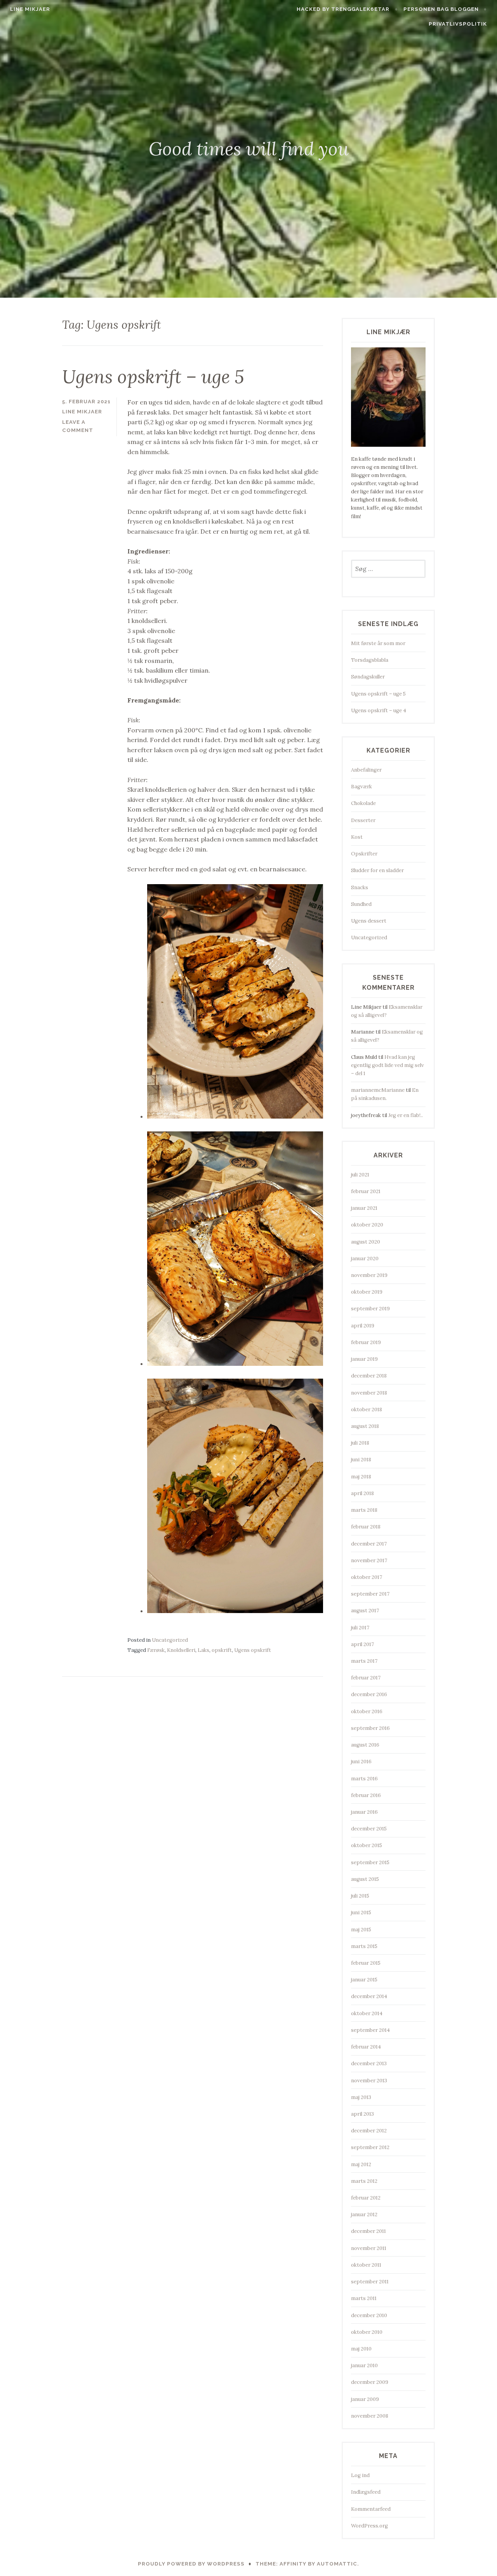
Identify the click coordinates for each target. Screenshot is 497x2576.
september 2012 (370, 2147)
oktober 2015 (367, 1845)
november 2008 (370, 2416)
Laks (203, 1650)
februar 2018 (366, 1527)
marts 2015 (364, 1946)
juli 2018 (360, 1443)
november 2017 (369, 1560)
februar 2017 (366, 1678)
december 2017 (369, 1544)
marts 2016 (364, 1779)
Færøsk (156, 1650)
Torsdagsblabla (370, 660)
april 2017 (362, 1644)
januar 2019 (364, 1359)
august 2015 (365, 1879)
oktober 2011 (366, 2265)
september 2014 (370, 2030)
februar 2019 (366, 1342)
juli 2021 (360, 1175)
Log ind (360, 2475)
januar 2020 (365, 1259)
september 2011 (370, 2282)
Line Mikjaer (30, 9)
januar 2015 (364, 1980)
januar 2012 (364, 2214)
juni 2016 (361, 1762)
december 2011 (368, 2231)
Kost (357, 837)
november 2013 (369, 2081)
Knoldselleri (181, 1650)
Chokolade (363, 803)
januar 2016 (364, 1812)
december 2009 (370, 2382)
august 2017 (365, 1611)
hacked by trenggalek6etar (343, 9)
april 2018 (362, 1493)
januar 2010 (364, 2365)
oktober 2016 (367, 1711)
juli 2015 (360, 1896)
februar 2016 (366, 1795)
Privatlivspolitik (458, 24)
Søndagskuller (368, 677)
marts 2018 (364, 1510)
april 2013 (362, 2114)
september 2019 (370, 1309)
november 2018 (369, 1393)
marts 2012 (364, 2181)
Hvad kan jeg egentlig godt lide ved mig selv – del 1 (388, 1065)
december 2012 (369, 2131)
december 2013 (369, 2063)
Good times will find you (249, 149)
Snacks (360, 887)
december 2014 (369, 1996)
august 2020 (366, 1242)
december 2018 (369, 1376)
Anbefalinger (366, 770)
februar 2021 (366, 1191)
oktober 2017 (367, 1577)
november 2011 (369, 2248)
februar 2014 (366, 2047)
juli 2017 (360, 1628)
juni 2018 (361, 1460)
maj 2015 (361, 1930)
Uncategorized (170, 1640)
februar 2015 (366, 1963)
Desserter (363, 820)
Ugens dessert (369, 921)
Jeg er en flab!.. (406, 1115)
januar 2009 (365, 2399)
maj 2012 (361, 2164)
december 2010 (369, 2315)
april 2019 (363, 1326)
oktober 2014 (367, 2013)
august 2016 (365, 1745)
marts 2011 (364, 2298)
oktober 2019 (367, 1292)
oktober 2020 (367, 1225)
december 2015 (369, 1829)
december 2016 (369, 1694)
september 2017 (370, 1594)
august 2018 (365, 1426)
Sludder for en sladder (377, 870)
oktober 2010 (367, 2332)
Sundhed (361, 904)
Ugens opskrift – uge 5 (153, 376)
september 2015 (370, 1862)
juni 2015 (361, 1912)
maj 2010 (361, 2349)
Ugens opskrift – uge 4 (379, 710)
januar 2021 (364, 1208)
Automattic (337, 2564)
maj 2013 (361, 2097)
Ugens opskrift (253, 1650)
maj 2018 (361, 1477)
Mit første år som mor (378, 643)
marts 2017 (364, 1661)
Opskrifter (364, 854)
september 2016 (370, 1728)
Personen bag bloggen (441, 9)
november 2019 (369, 1275)
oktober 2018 (367, 1409)
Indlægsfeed (366, 2492)
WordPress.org (369, 2526)
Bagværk (361, 787)
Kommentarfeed (371, 2509)
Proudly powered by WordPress (191, 2564)
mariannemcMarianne (378, 1090)
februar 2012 (366, 2198)
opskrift (222, 1650)
